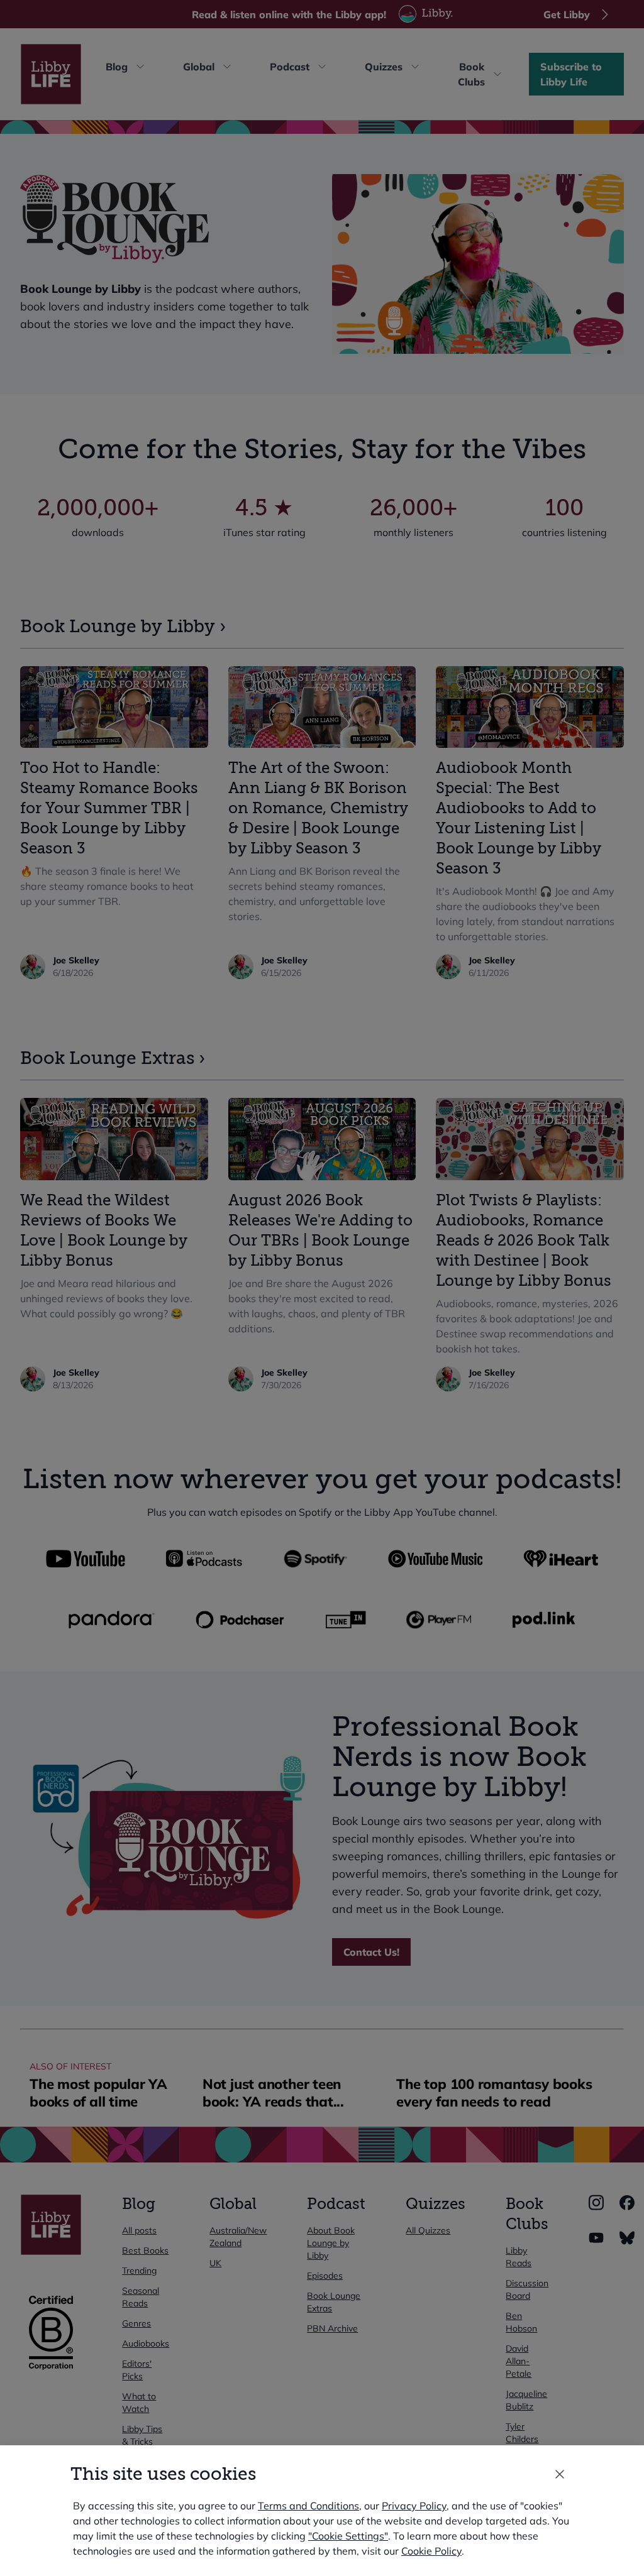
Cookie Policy (431, 2551)
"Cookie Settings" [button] (348, 2536)
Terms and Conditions (308, 2506)
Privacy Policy (414, 2506)
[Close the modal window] (560, 2474)
